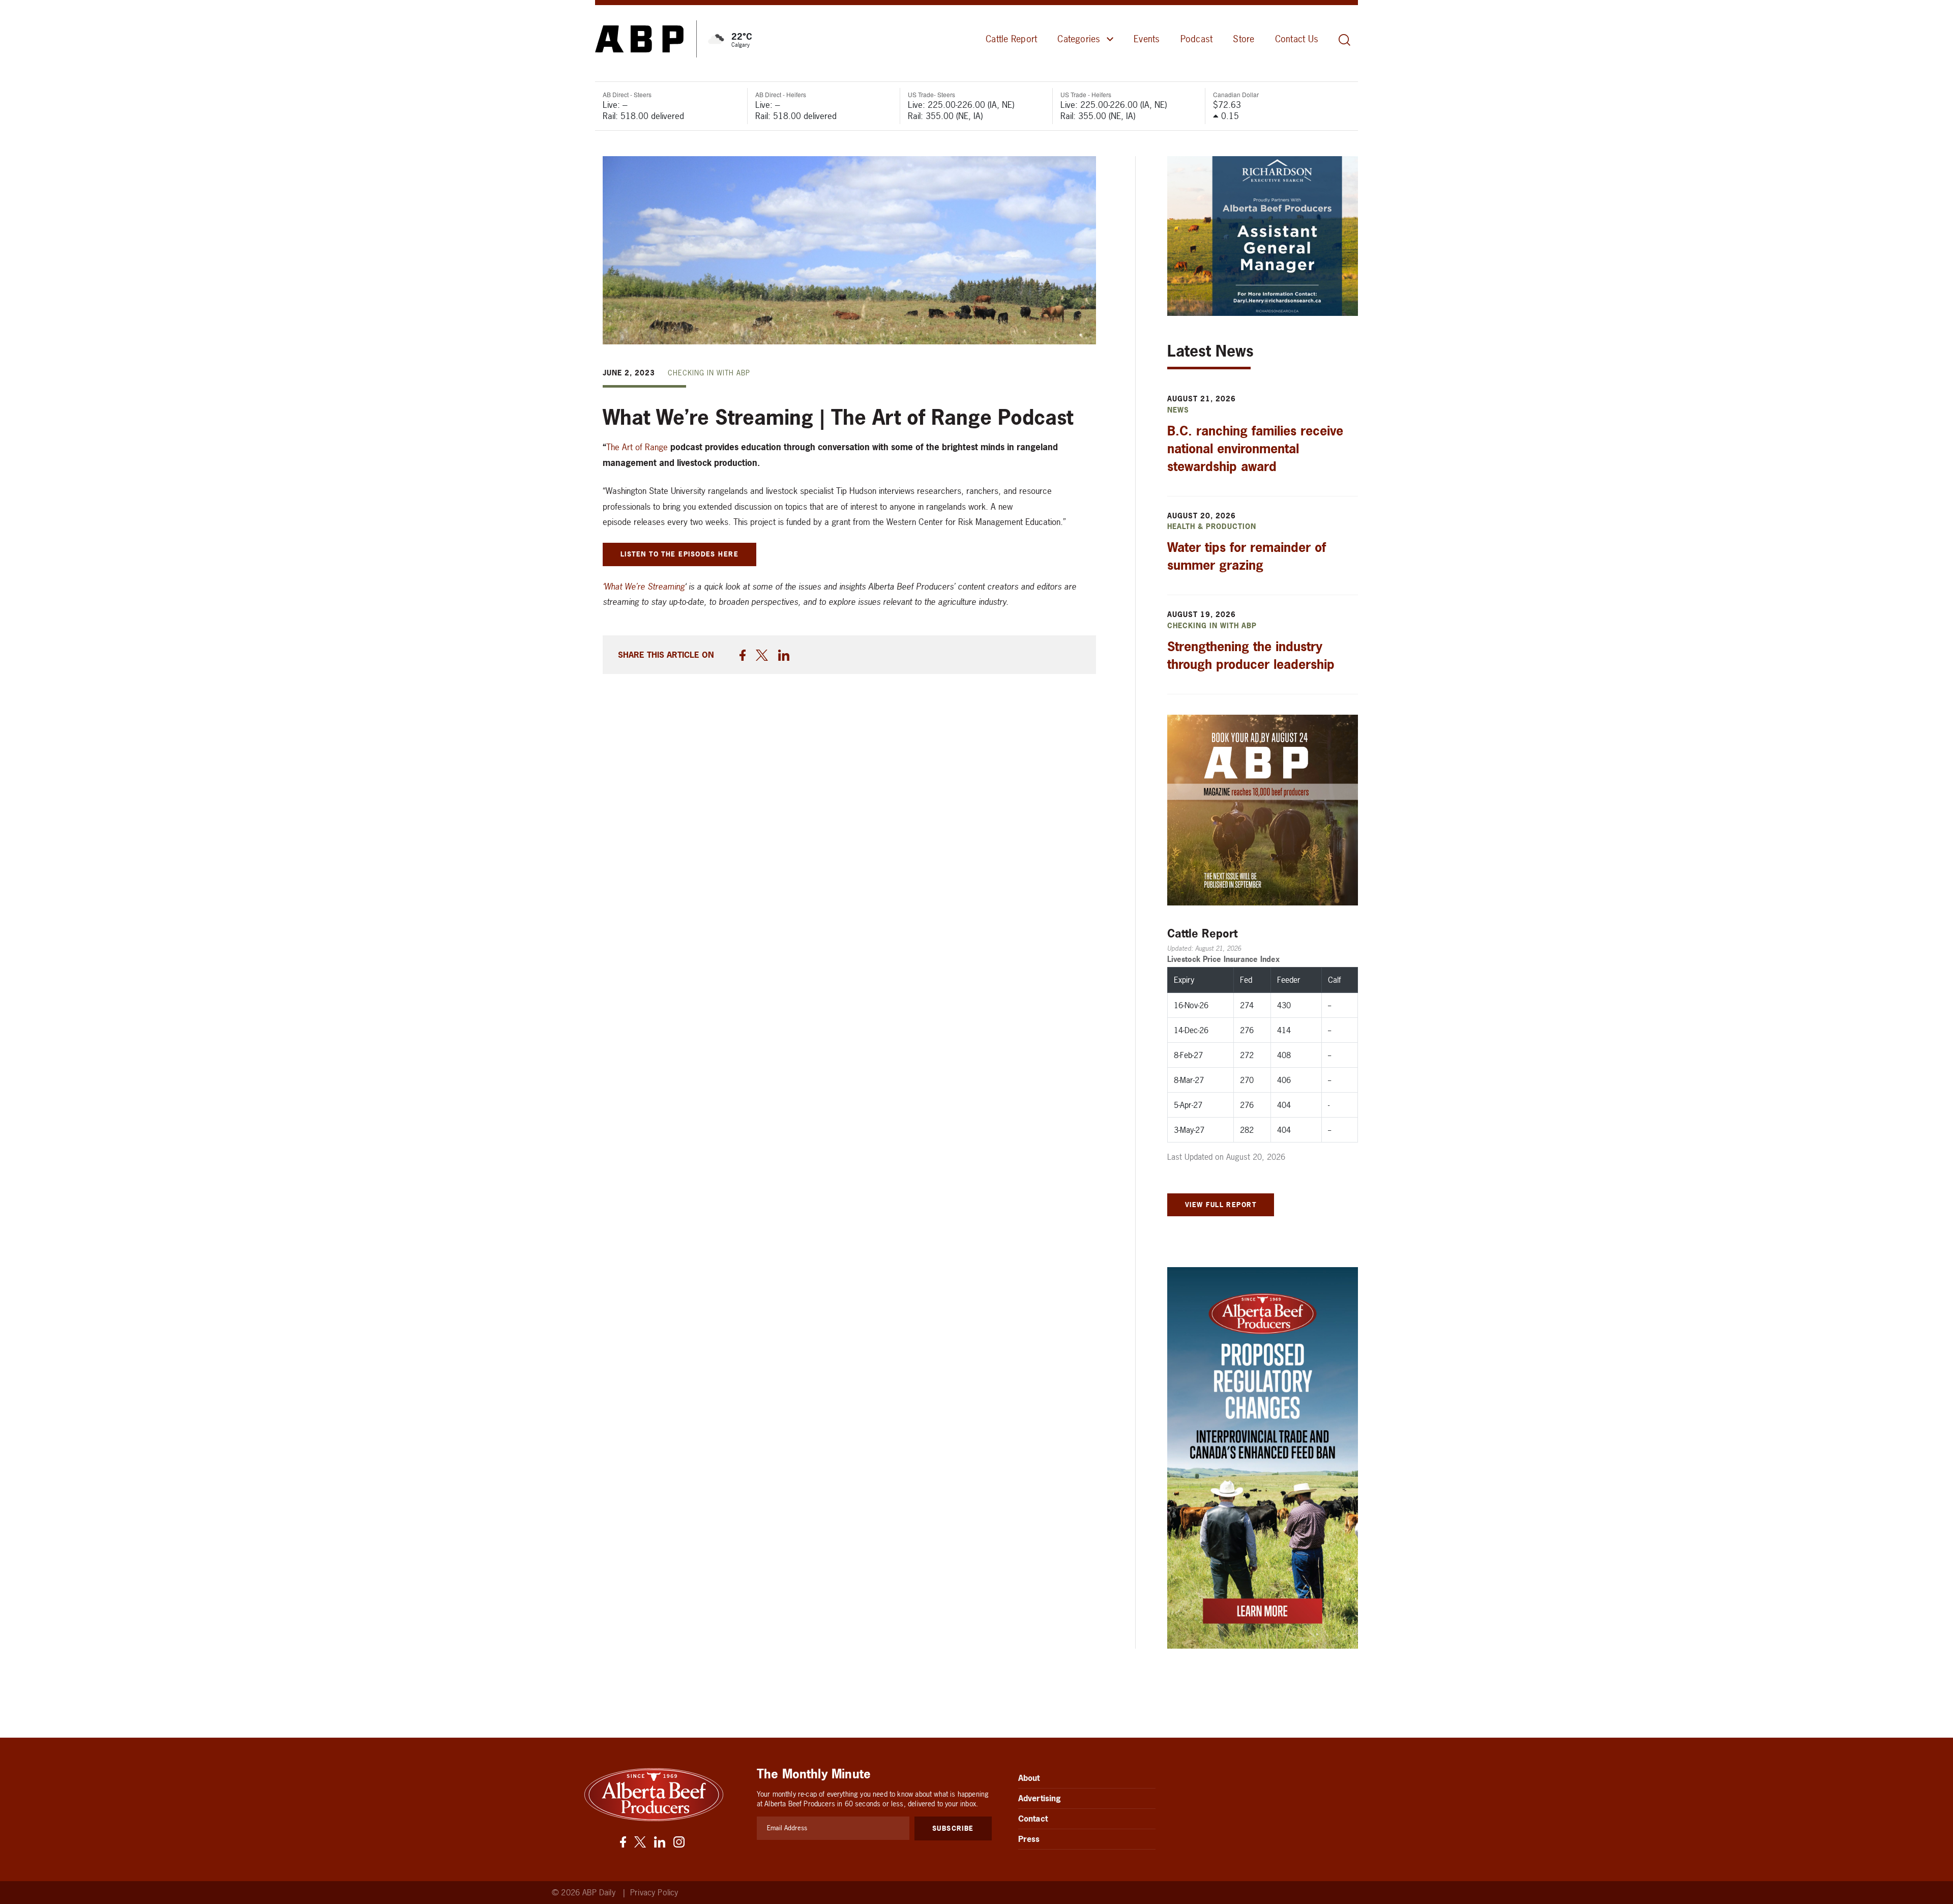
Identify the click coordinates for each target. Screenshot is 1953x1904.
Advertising (1040, 1798)
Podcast (1197, 39)
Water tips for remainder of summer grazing (1247, 556)
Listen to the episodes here (679, 554)
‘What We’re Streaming (644, 586)
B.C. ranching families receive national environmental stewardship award (1255, 449)
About (1029, 1778)
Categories (1079, 39)
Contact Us (1297, 39)
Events (1147, 39)
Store (1244, 39)
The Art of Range (637, 447)
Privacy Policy (654, 1893)
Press (1029, 1839)
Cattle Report (1011, 39)
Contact (1033, 1819)
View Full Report (1221, 1205)
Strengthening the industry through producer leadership (1251, 655)
